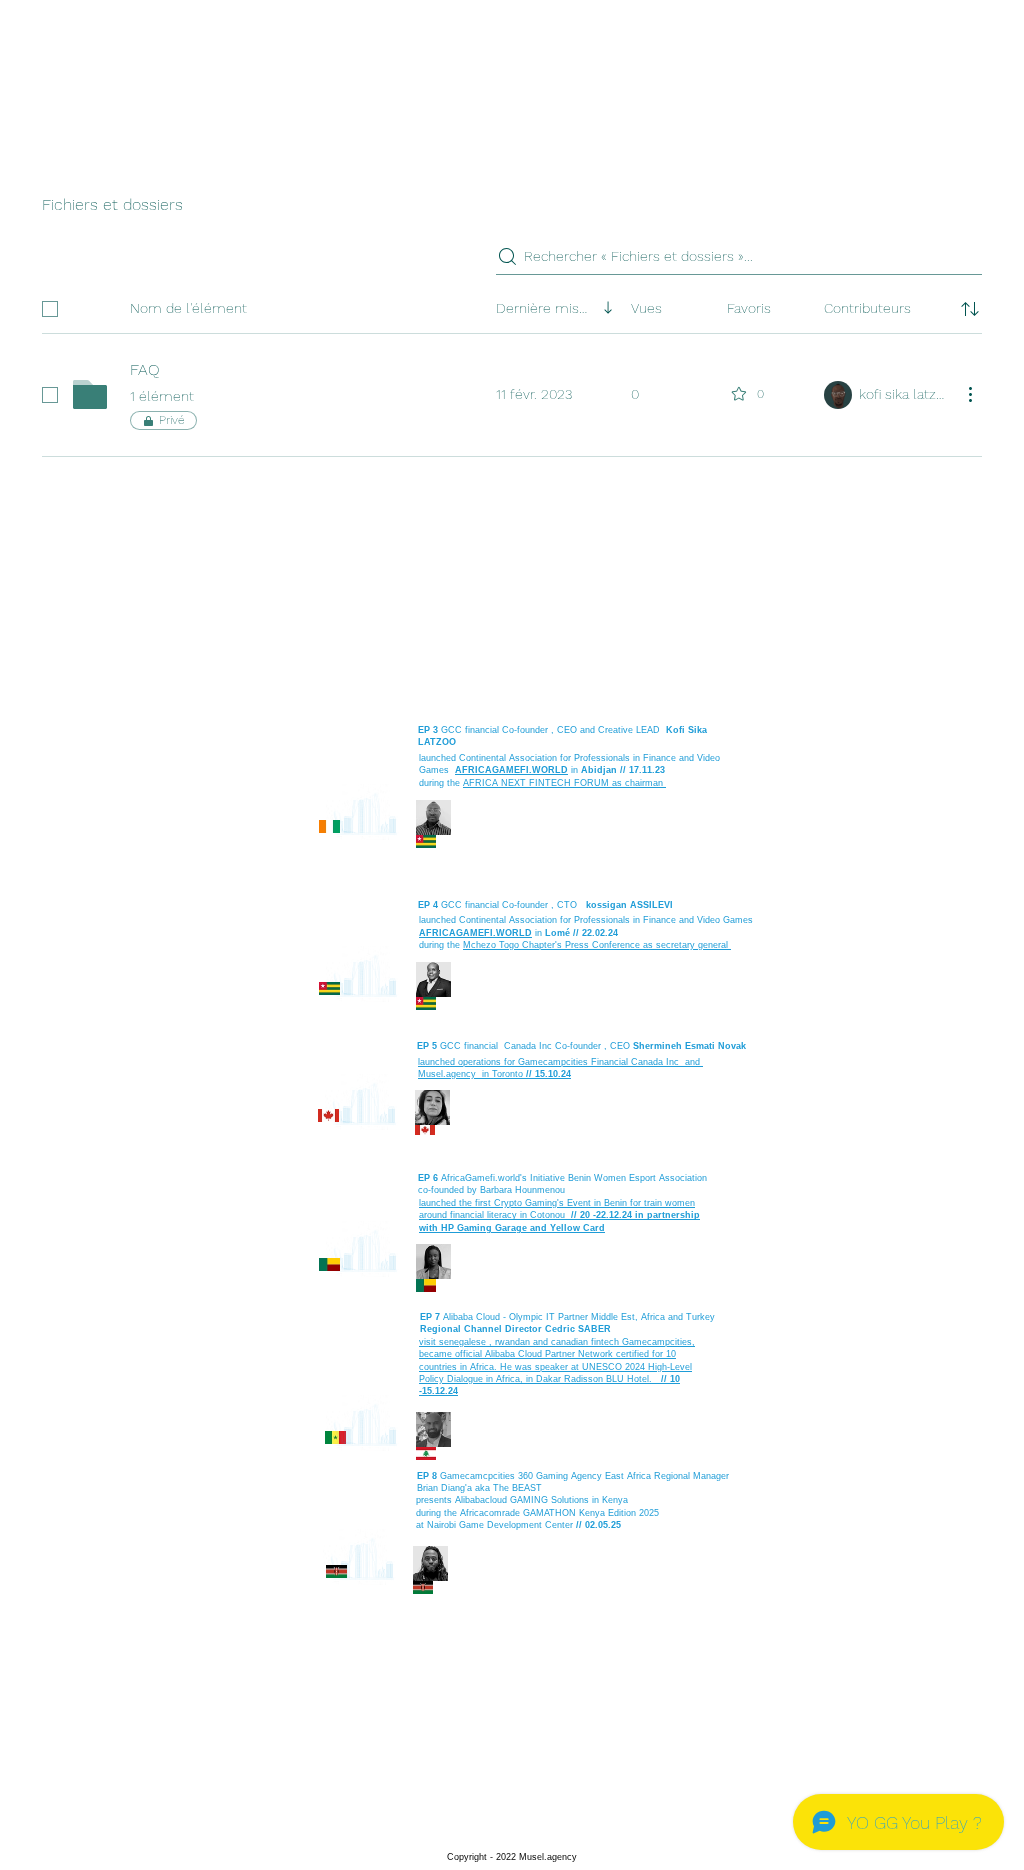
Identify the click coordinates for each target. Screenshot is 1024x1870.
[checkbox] (50, 309)
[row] (512, 305)
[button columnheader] (970, 309)
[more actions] (970, 394)
